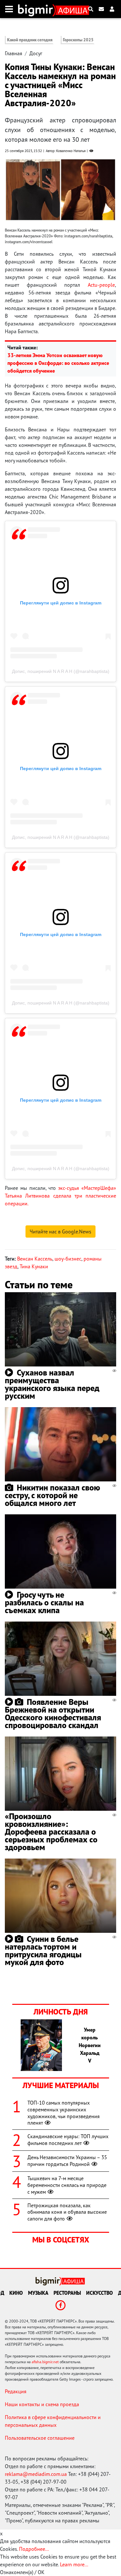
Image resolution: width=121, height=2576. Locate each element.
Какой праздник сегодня (30, 40)
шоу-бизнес (68, 1259)
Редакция (16, 2391)
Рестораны (67, 2293)
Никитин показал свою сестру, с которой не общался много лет (52, 1495)
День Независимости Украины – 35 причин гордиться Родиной (67, 2161)
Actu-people (101, 285)
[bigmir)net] (37, 9)
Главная (14, 53)
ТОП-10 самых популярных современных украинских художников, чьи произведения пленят (64, 2113)
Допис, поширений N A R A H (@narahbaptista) (61, 671)
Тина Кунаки (34, 1266)
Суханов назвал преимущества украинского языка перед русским (52, 1384)
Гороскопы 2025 (78, 40)
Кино (16, 2293)
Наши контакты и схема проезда (42, 2404)
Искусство (100, 2293)
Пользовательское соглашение (40, 2438)
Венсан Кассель (35, 1259)
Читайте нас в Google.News (60, 1231)
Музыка (38, 2293)
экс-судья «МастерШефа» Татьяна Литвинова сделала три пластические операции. (60, 1196)
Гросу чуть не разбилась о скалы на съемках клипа (44, 1602)
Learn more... (74, 2564)
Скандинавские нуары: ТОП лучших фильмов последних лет (68, 2140)
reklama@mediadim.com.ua (36, 2474)
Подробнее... (34, 2549)
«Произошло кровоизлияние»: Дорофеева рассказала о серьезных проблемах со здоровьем (51, 1832)
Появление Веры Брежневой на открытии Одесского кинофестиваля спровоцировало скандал (53, 1713)
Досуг (36, 53)
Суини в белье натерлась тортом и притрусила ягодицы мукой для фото (43, 1950)
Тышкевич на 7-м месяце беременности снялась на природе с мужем (67, 2185)
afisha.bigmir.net (45, 2362)
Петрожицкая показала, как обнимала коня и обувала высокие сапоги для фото (67, 2212)
